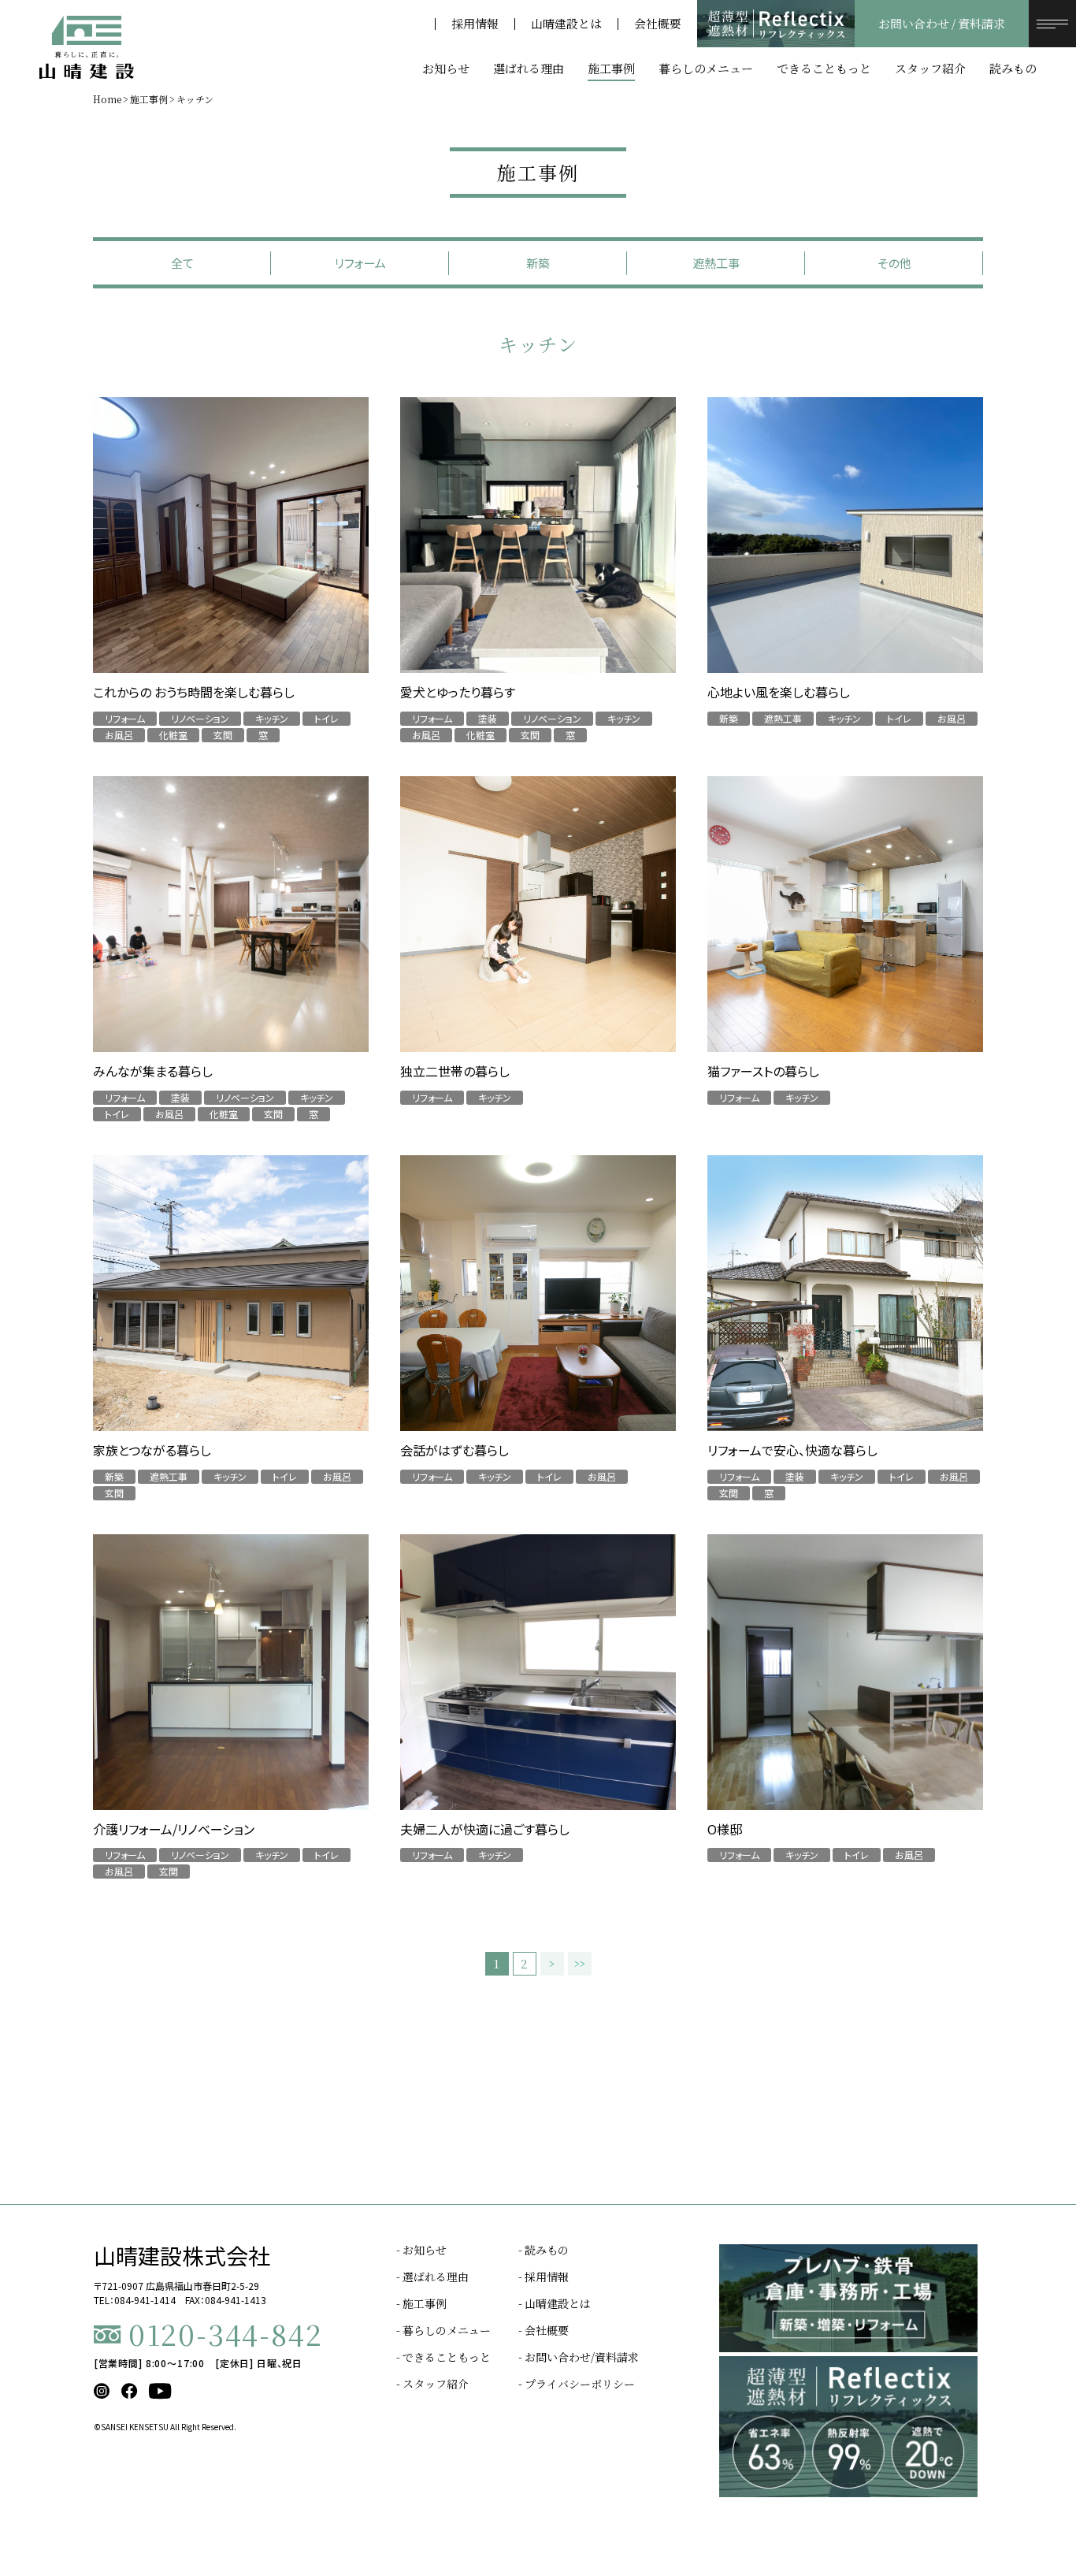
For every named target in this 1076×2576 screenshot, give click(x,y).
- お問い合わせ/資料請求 (579, 2357)
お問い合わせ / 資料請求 (942, 24)
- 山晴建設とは (555, 2303)
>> (580, 1964)
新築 (538, 263)
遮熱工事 (716, 263)
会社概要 (658, 24)
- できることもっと (443, 2357)
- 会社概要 (544, 2330)
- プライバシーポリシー (577, 2384)
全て (182, 263)
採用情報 (475, 24)
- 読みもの (544, 2250)
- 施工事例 (421, 2303)
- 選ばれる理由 (432, 2277)
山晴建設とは (566, 24)
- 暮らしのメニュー (443, 2330)
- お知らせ (421, 2250)
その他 (894, 263)
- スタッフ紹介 (432, 2384)
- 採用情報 (544, 2277)
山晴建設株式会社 (182, 2255)
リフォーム (360, 263)
